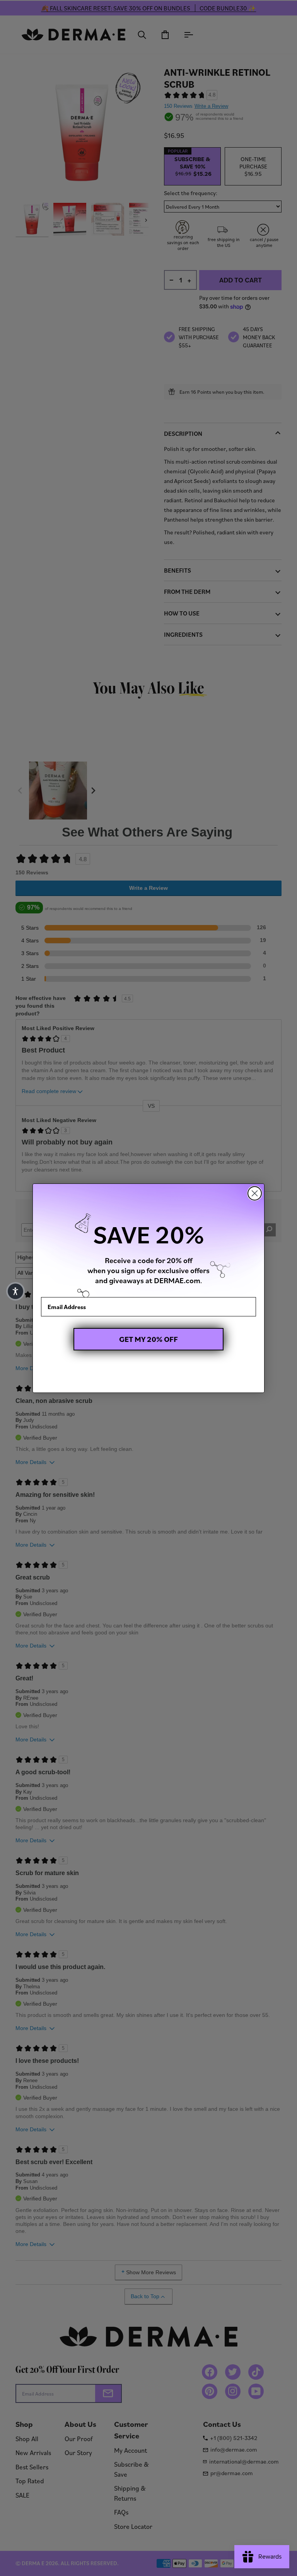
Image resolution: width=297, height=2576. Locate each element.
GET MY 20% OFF (148, 1339)
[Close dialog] (255, 1193)
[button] (15, 1291)
